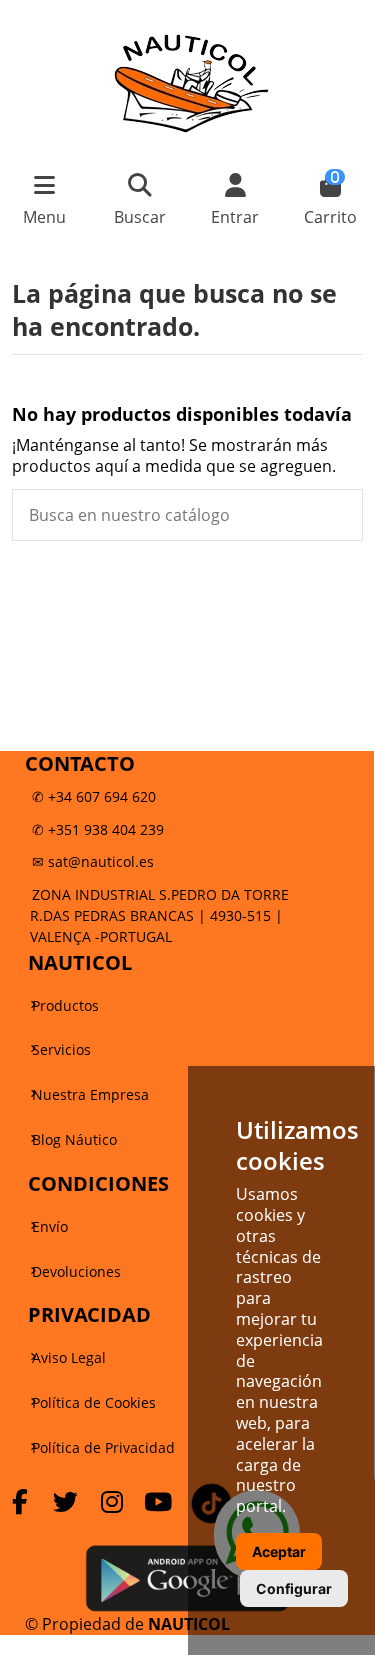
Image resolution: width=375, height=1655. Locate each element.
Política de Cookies (94, 1402)
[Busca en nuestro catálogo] (339, 515)
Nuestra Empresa (90, 1094)
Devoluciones (76, 1271)
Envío (50, 1226)
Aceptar (279, 1551)
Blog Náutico (74, 1139)
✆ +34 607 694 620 (94, 796)
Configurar (294, 1588)
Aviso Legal (69, 1357)
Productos (65, 1005)
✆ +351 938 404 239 (98, 829)
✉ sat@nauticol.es (93, 861)
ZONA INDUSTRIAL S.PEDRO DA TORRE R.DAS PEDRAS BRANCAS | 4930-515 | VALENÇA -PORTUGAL (159, 915)
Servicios (61, 1049)
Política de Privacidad (103, 1447)
